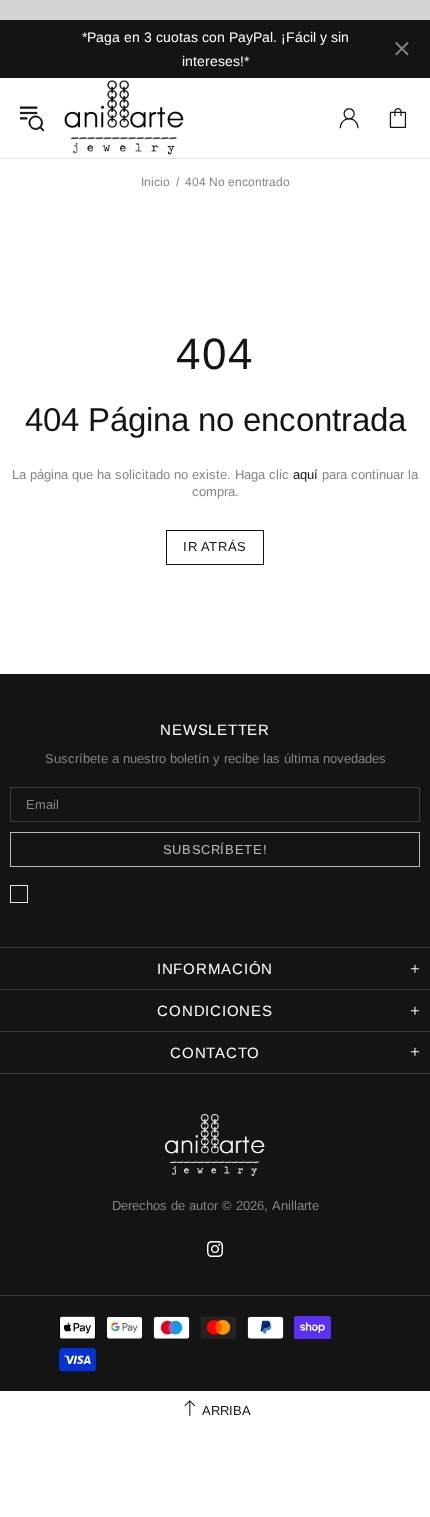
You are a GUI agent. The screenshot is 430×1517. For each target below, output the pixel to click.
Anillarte (124, 118)
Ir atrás (215, 546)
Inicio (155, 182)
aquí (305, 474)
